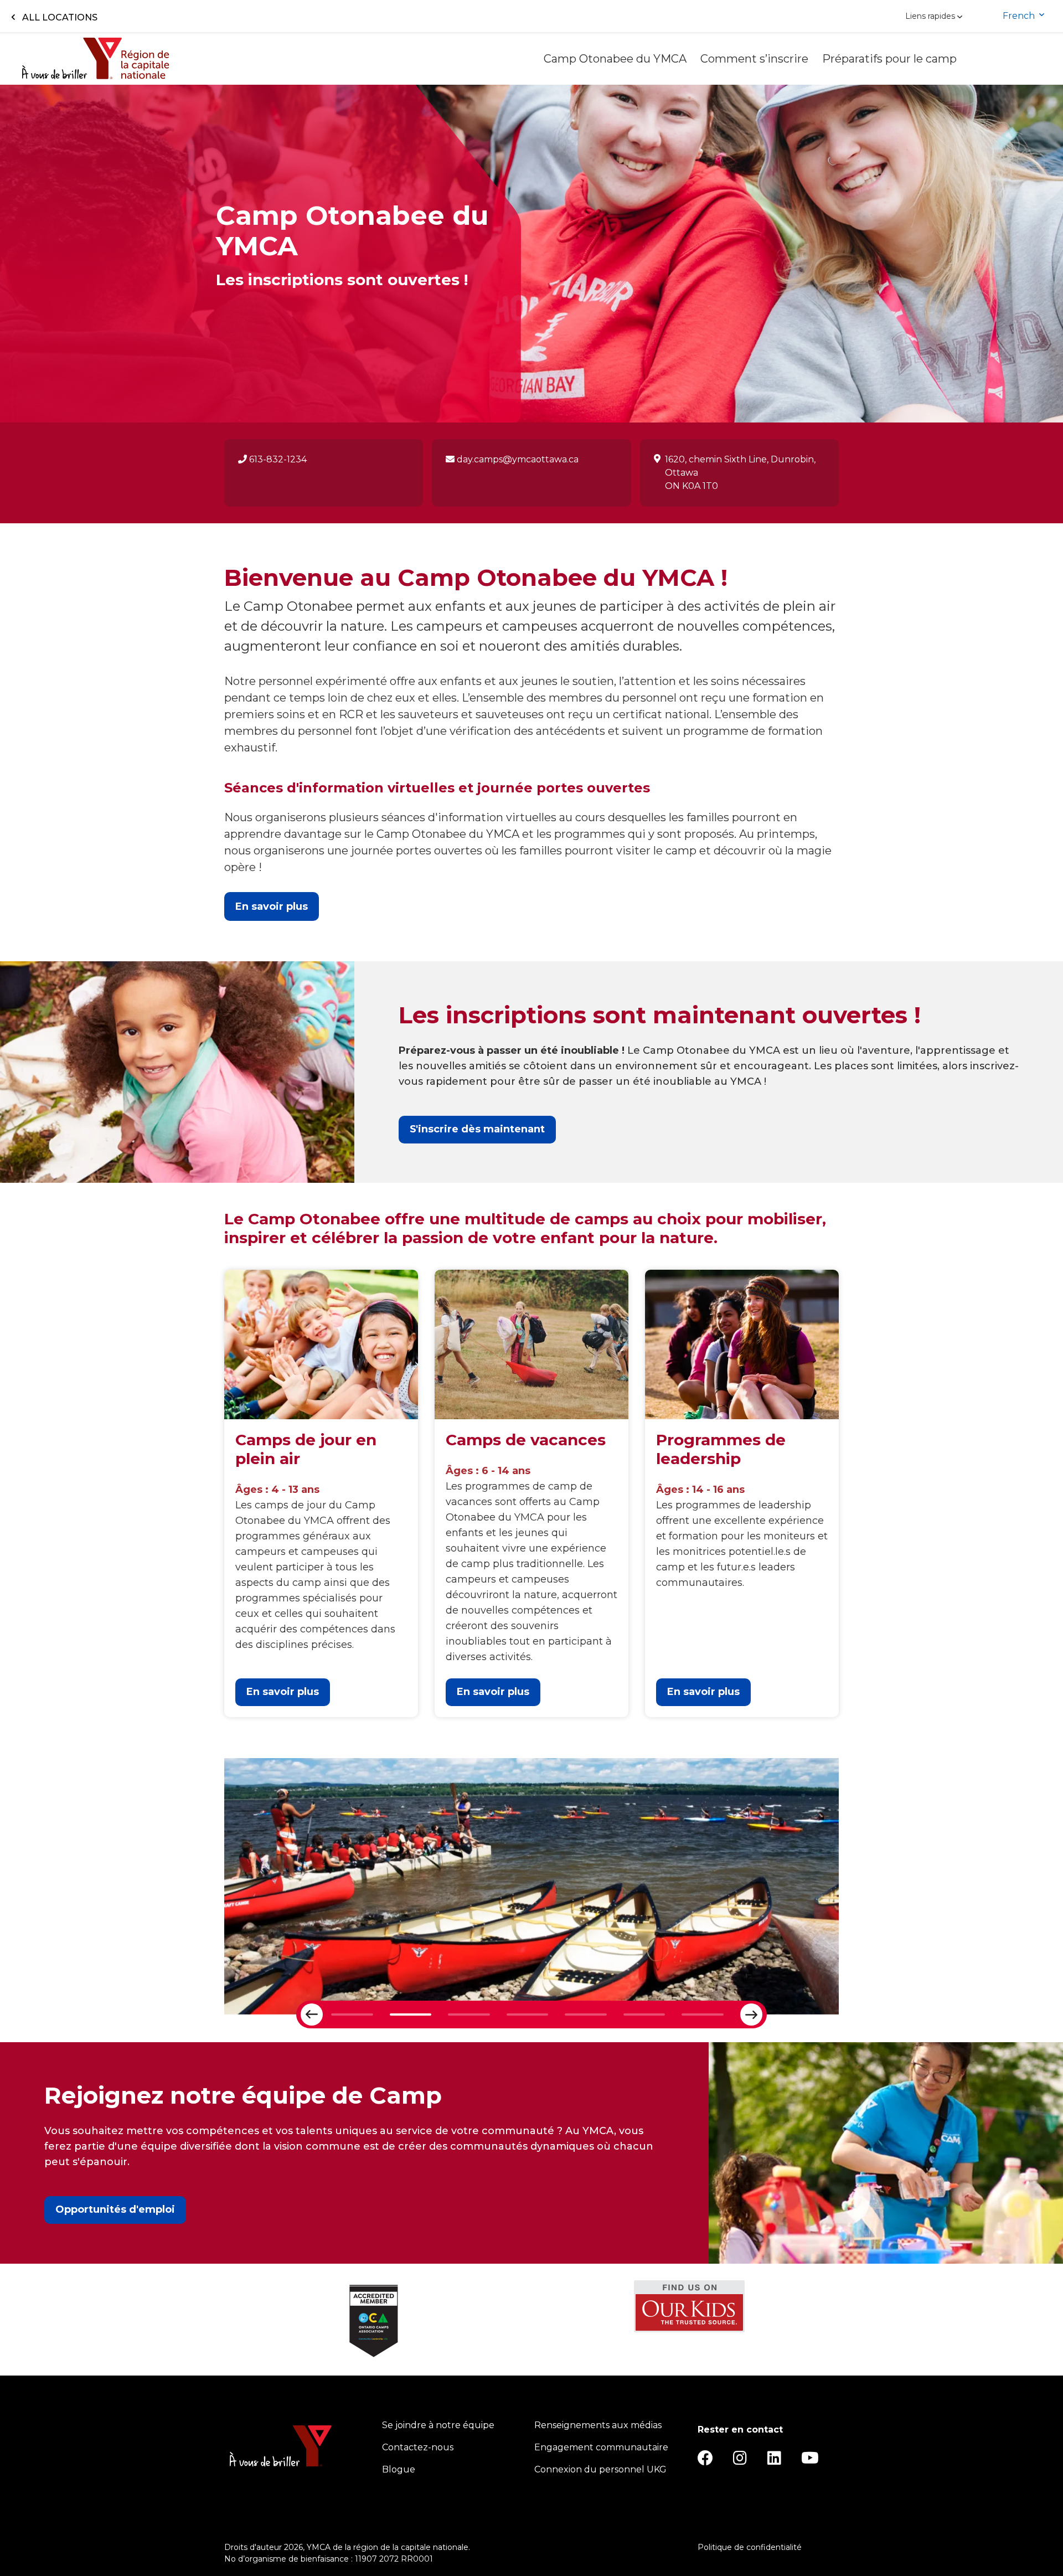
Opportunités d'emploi (115, 2209)
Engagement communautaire (601, 2447)
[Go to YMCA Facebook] (705, 2461)
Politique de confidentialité (750, 2547)
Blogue (399, 2469)
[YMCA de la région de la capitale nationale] (96, 58)
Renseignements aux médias (598, 2425)
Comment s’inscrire (756, 59)
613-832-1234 (277, 459)
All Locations (60, 17)
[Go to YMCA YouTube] (810, 2461)
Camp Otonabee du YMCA (616, 59)
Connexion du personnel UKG (600, 2469)
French (1020, 16)
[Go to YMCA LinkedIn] (774, 2461)
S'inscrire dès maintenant (477, 1129)
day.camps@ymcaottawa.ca (517, 459)
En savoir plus (283, 1692)
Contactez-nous (418, 2447)
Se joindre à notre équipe (438, 2425)
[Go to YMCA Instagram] (740, 2461)
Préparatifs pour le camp (891, 59)
